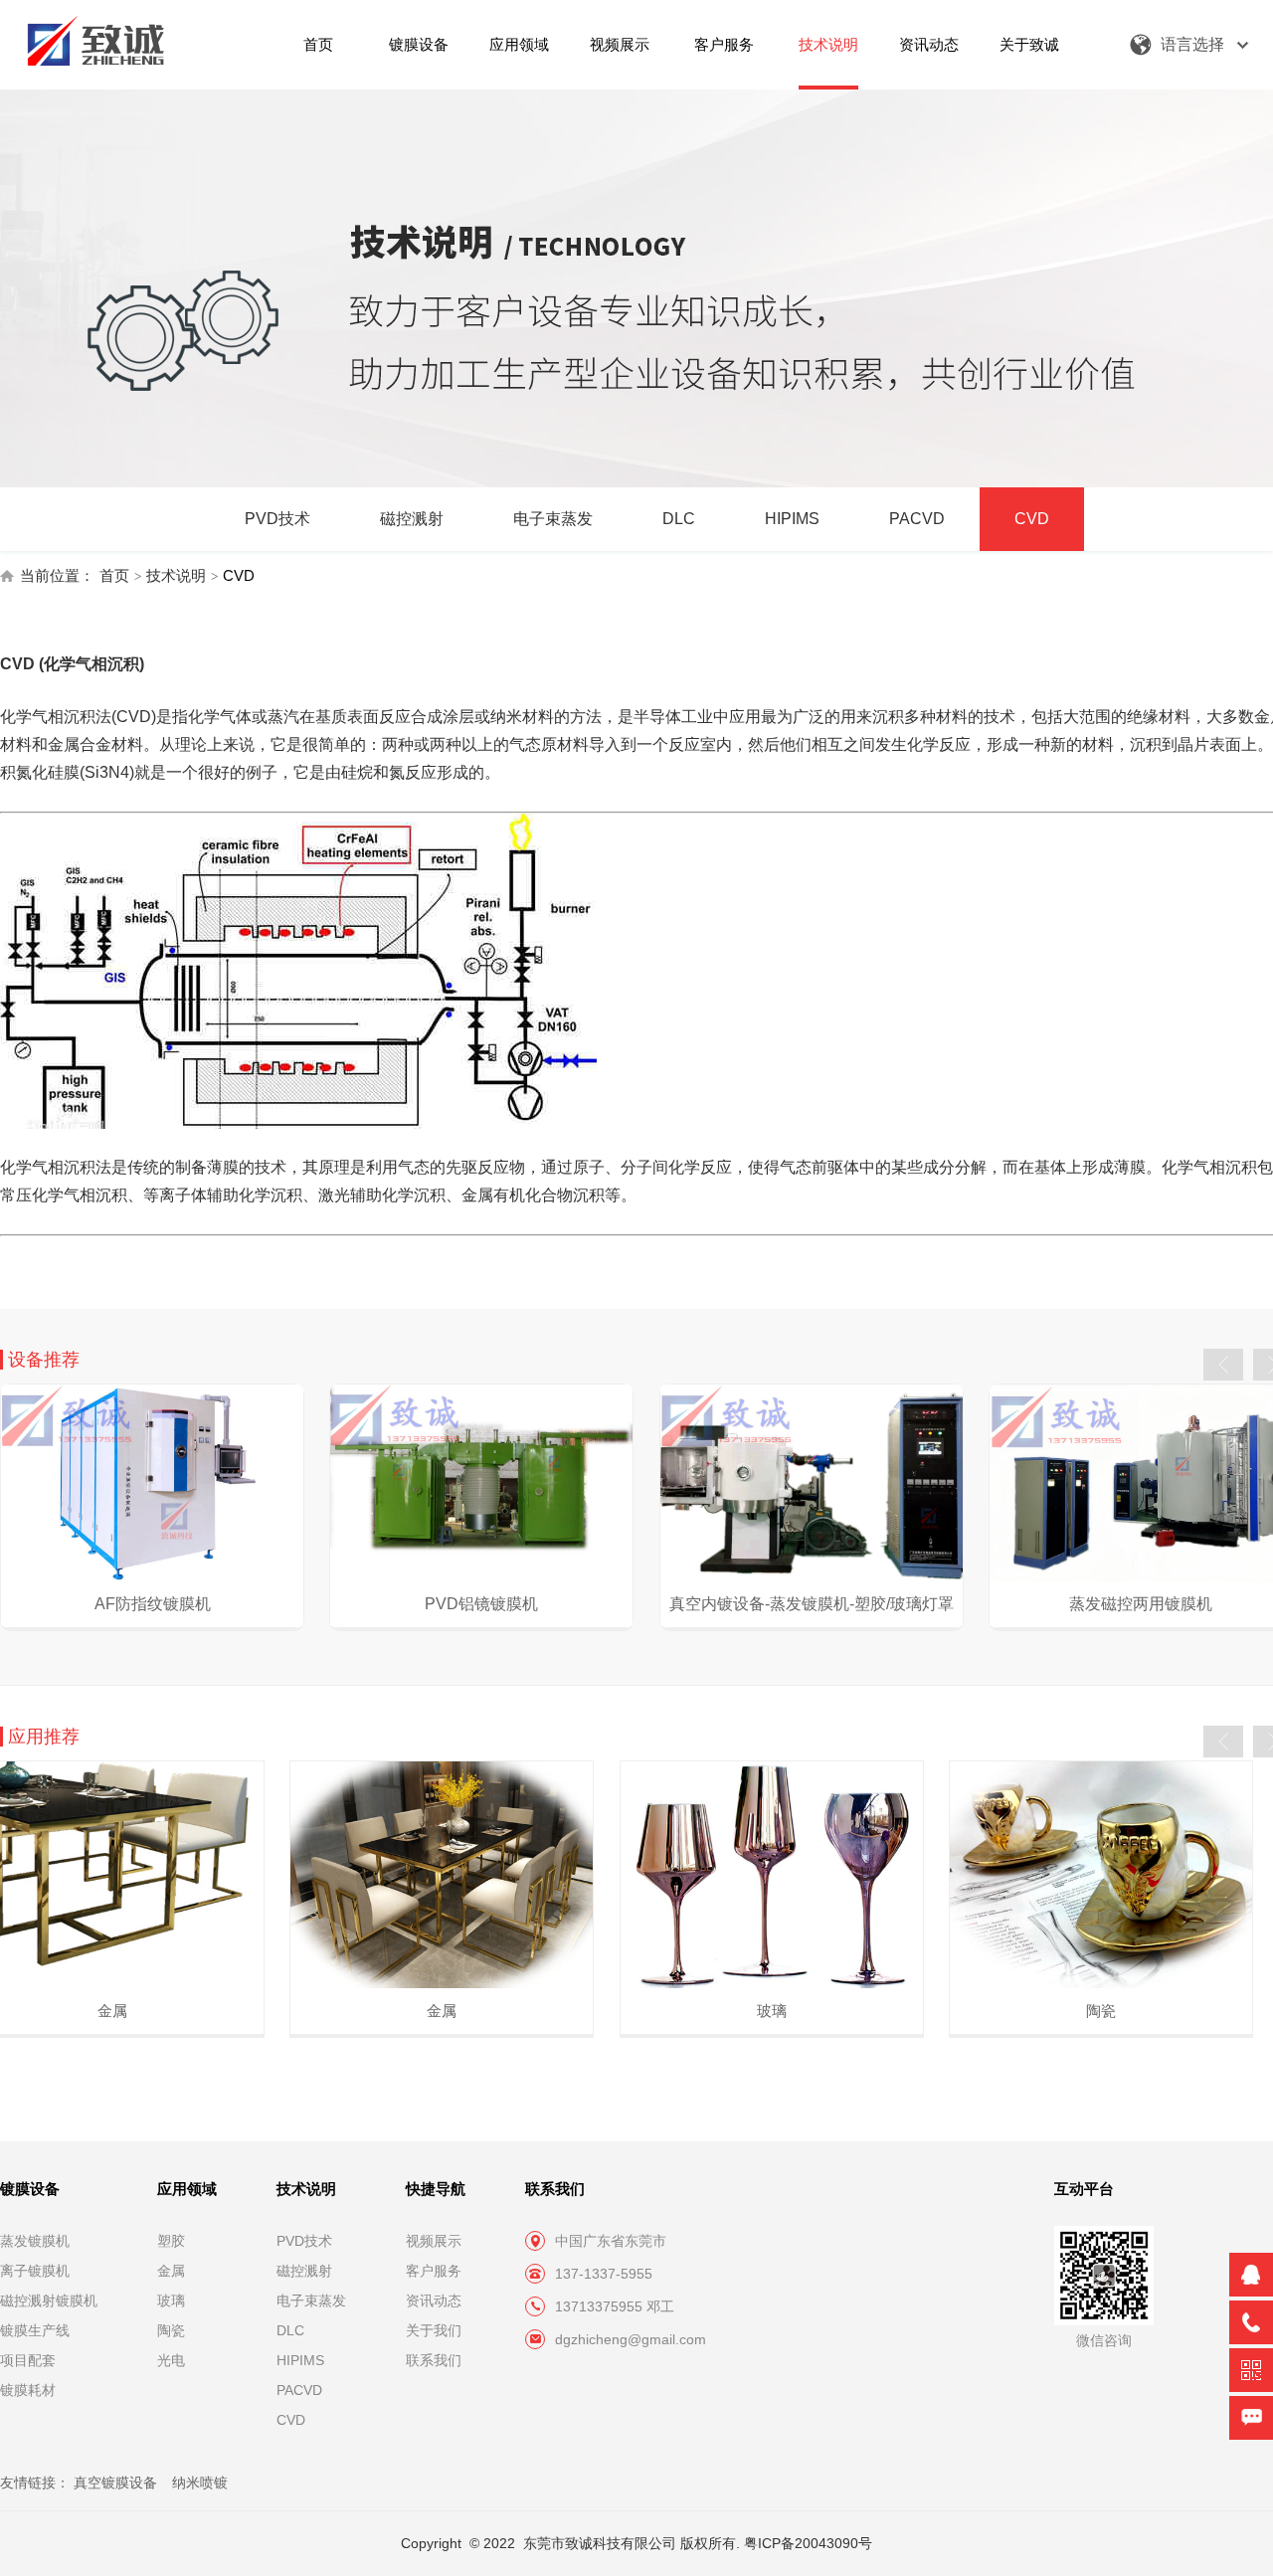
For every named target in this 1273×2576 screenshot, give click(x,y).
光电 (171, 2360)
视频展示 (620, 44)
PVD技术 (277, 519)
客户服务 (724, 44)
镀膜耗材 (28, 2390)
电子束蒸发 (553, 519)
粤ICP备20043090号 (808, 2543)
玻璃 (171, 2300)
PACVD (917, 519)
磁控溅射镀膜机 (49, 2300)
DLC (679, 519)
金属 (171, 2271)
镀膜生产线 (35, 2330)
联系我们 (434, 2360)
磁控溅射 (412, 519)
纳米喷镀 (200, 2483)
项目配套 (28, 2360)
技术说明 (828, 44)
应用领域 (519, 44)
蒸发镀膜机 (35, 2241)
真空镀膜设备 (115, 2483)
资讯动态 (929, 44)
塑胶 (171, 2241)
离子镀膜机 (35, 2271)
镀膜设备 (419, 44)
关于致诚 (1029, 44)
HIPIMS (792, 519)
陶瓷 (171, 2330)
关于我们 (434, 2330)
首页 (318, 44)
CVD (1032, 519)
